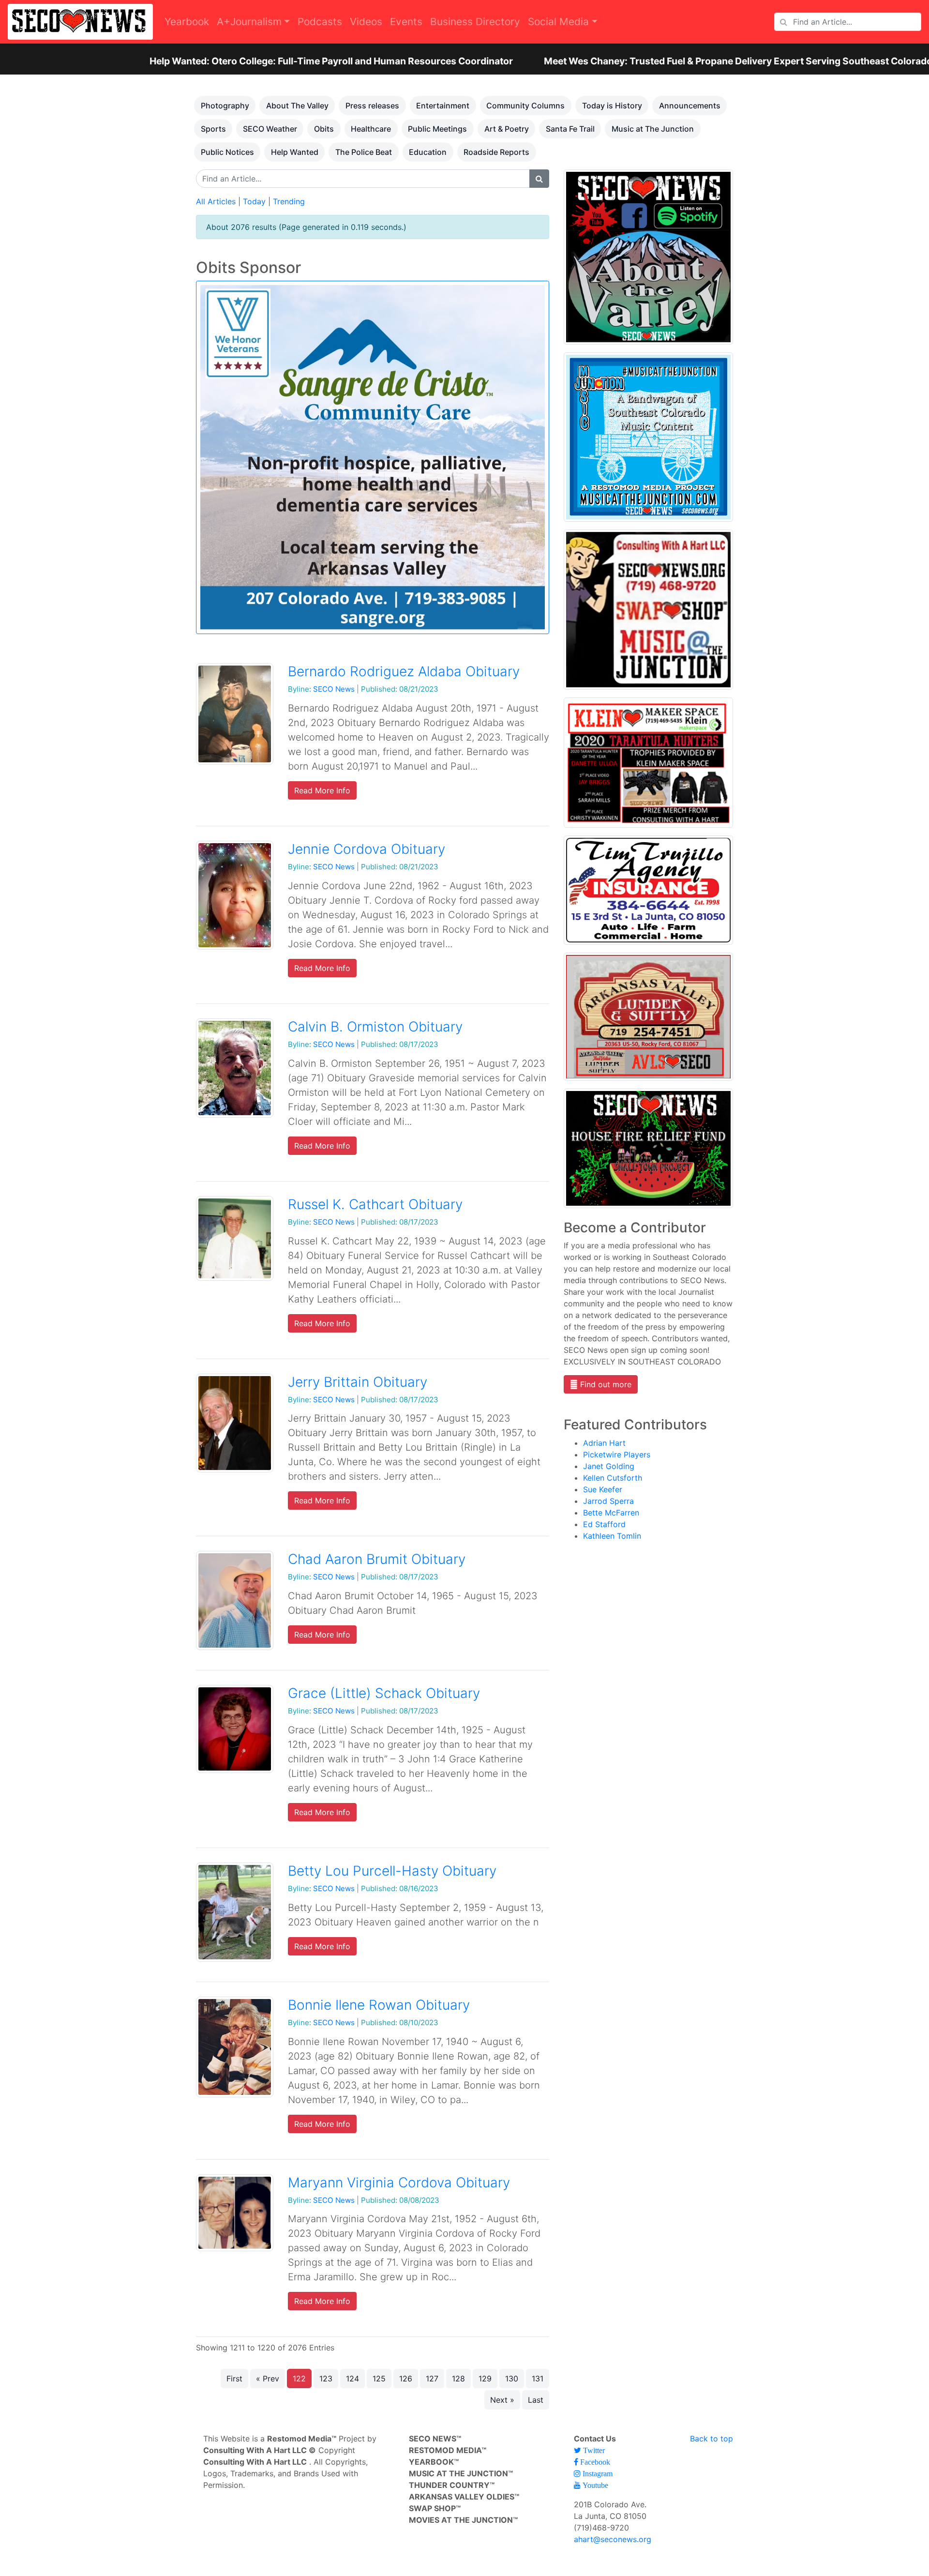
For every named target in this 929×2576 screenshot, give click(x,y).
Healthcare (371, 129)
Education (428, 152)
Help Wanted (295, 152)
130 (512, 2379)
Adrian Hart (604, 1443)
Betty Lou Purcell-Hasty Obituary (392, 1871)
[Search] (539, 179)
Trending (289, 201)
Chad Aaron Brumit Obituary (377, 1559)
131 (538, 2379)
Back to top (712, 2439)
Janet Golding (609, 1466)
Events (406, 22)
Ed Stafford (604, 1524)
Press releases (372, 106)
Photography (225, 106)
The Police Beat (364, 152)
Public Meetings (437, 129)
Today (254, 201)
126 (406, 2379)
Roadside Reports (496, 152)
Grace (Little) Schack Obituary (384, 1693)
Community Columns (525, 106)
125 (379, 2379)
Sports (213, 129)
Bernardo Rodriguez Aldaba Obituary (404, 671)
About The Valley (297, 106)
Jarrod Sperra (608, 1501)
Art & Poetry (507, 129)
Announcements (690, 106)
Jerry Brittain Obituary (358, 1382)
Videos (366, 22)
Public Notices (227, 152)
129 (485, 2379)
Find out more (605, 1384)
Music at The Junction (653, 129)
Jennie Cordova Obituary (367, 849)
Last (536, 2400)
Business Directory (475, 22)
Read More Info (322, 790)
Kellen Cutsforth (613, 1478)
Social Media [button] (558, 22)
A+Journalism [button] (249, 22)
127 (432, 2379)
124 (352, 2379)
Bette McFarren (611, 1513)
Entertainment (443, 106)
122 (299, 2379)
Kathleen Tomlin (612, 1536)
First (234, 2379)
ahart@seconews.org (613, 2539)
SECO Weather (270, 129)
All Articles (216, 201)
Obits (324, 129)
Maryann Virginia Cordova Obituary (399, 2182)
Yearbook (187, 22)
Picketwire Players (617, 1455)
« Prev (268, 2379)
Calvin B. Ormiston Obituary (375, 1027)
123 (326, 2379)
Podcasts (320, 22)
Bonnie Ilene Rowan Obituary (379, 2005)
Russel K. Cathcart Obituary (375, 1204)
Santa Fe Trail (570, 129)
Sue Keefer (603, 1489)
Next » (502, 2400)
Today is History (612, 106)
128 (458, 2379)
